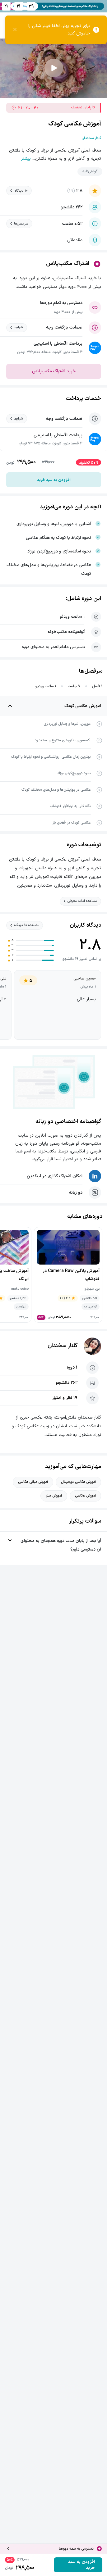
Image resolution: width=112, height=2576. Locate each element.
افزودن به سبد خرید (54, 480)
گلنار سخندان (63, 1346)
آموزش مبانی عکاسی (33, 1482)
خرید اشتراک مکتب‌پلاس (54, 371)
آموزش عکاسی (85, 1496)
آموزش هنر (54, 1496)
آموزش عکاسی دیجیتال (78, 1482)
